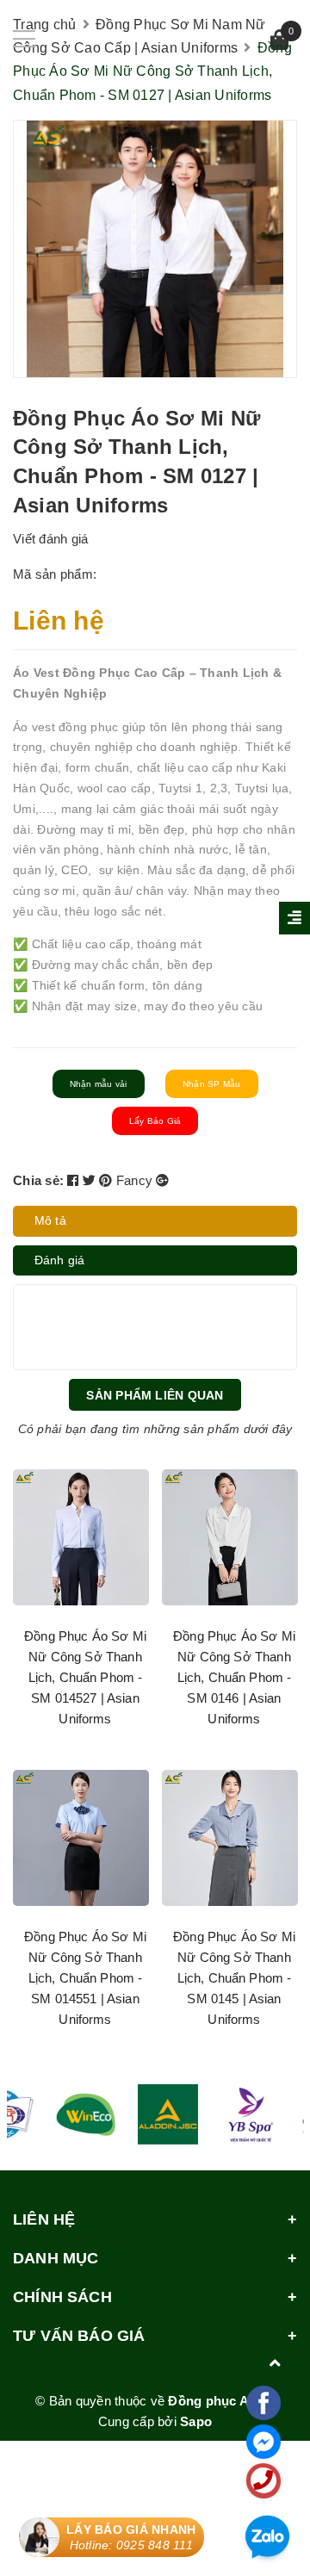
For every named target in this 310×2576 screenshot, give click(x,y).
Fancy (136, 1180)
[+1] (162, 1180)
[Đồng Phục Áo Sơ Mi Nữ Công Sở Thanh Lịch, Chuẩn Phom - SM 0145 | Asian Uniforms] (230, 1838)
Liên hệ (59, 621)
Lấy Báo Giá (155, 1121)
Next (265, 1758)
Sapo (196, 2421)
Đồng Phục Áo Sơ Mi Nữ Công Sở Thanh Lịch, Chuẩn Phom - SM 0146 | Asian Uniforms (234, 1677)
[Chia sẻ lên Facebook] (75, 1180)
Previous (46, 1758)
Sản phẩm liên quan (155, 1395)
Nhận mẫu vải (99, 1084)
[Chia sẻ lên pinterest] (108, 1180)
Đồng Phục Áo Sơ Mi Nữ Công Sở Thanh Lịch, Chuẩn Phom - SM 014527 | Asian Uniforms (85, 1677)
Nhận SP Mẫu (212, 1084)
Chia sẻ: (38, 1180)
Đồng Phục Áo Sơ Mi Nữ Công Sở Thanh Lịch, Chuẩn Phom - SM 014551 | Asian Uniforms (85, 1978)
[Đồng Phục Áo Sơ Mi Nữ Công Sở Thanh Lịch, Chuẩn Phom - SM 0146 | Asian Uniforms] (230, 1537)
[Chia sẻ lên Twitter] (91, 1180)
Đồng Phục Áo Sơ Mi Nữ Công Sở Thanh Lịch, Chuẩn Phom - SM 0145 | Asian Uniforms (234, 1978)
